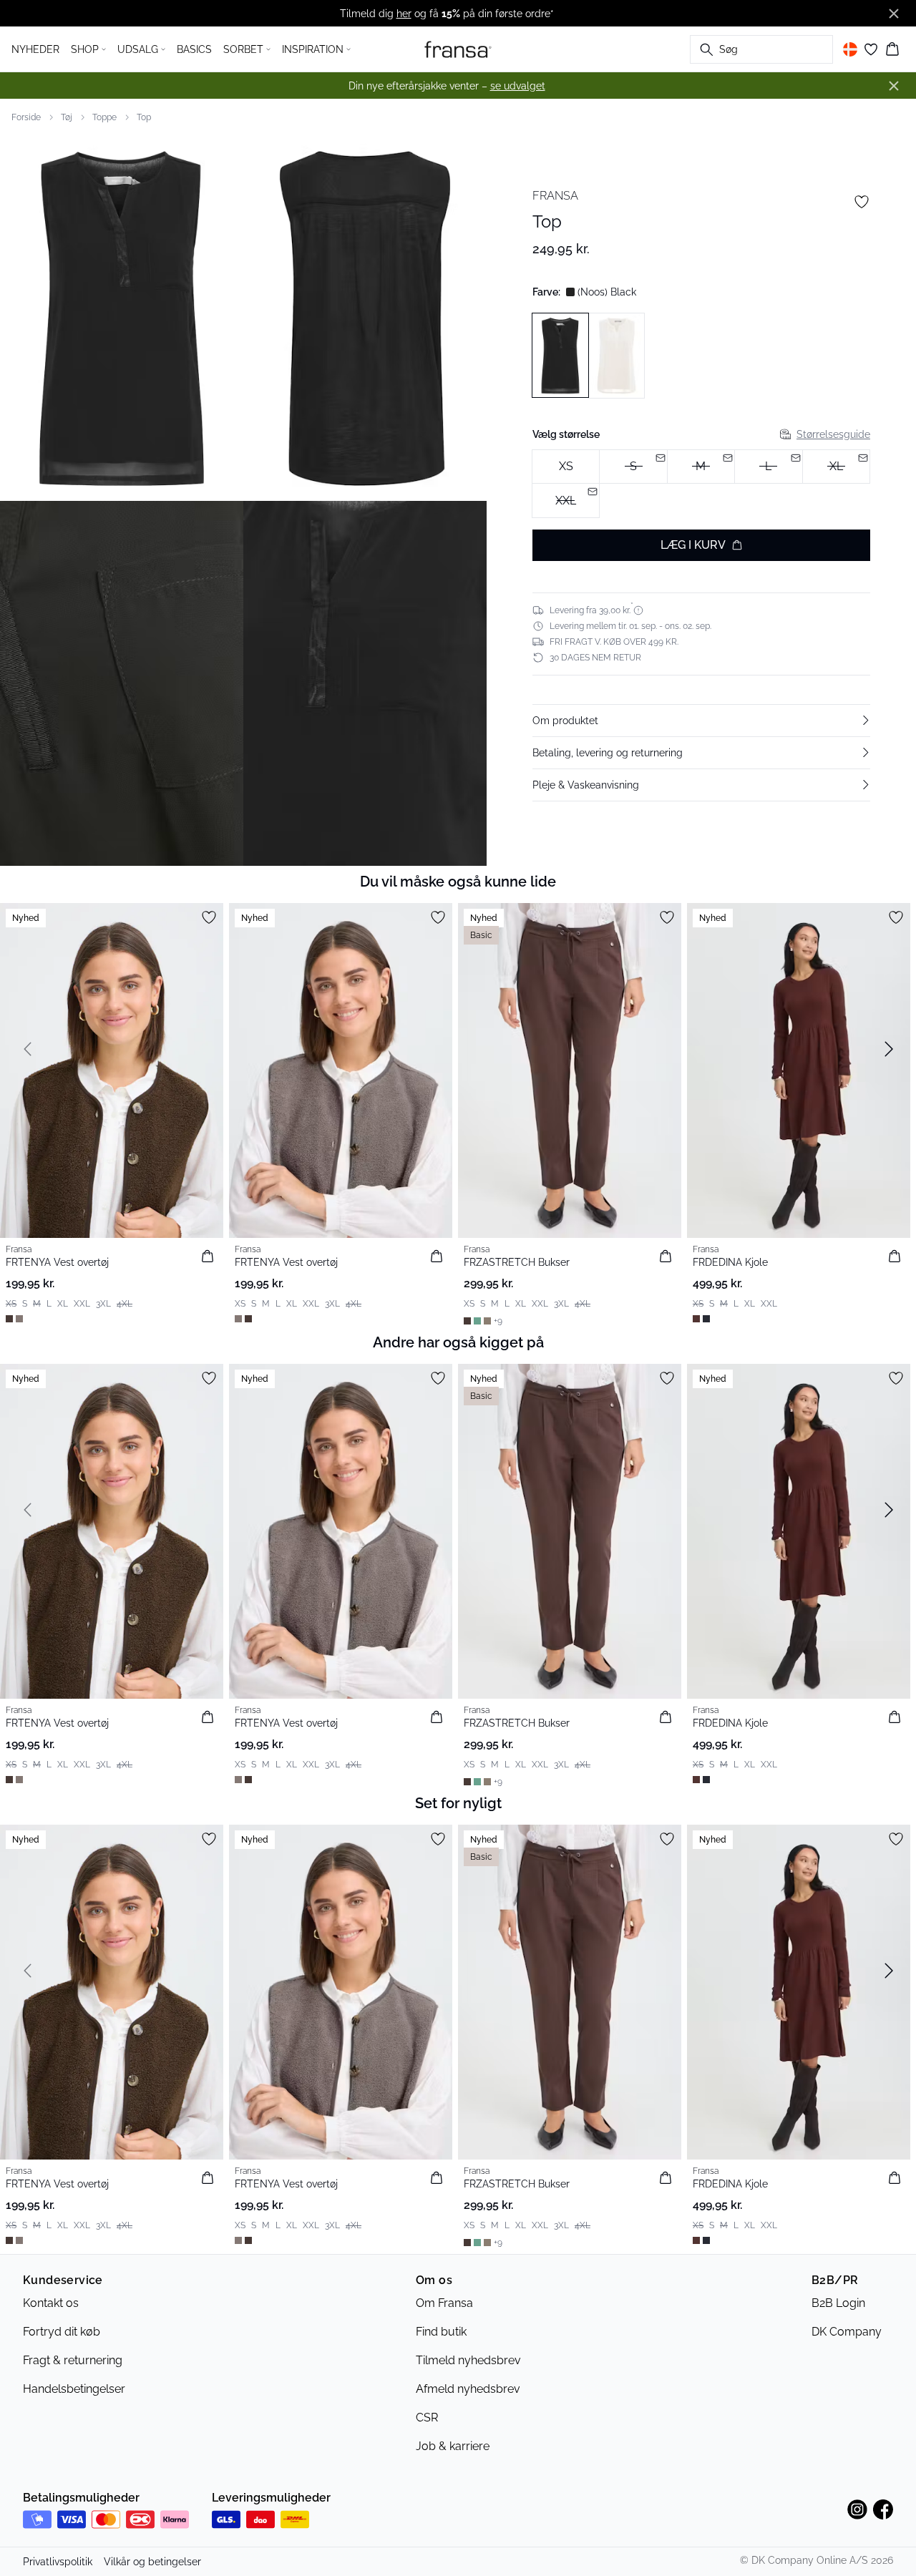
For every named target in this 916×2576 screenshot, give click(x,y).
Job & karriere (453, 2446)
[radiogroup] (701, 484)
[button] (701, 721)
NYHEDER (35, 49)
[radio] (566, 467)
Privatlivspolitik (58, 2562)
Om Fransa (444, 2303)
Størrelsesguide (833, 434)
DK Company (847, 2332)
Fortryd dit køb (62, 2332)
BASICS (194, 49)
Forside (26, 117)
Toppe (104, 117)
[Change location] (850, 49)
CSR (427, 2418)
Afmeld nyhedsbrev (468, 2389)
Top (144, 117)
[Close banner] (894, 14)
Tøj (67, 117)
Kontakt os (51, 2303)
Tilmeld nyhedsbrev (468, 2360)
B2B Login (838, 2303)
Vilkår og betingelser (152, 2562)
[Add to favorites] (862, 202)
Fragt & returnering (73, 2360)
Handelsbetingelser (74, 2389)
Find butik (441, 2332)
